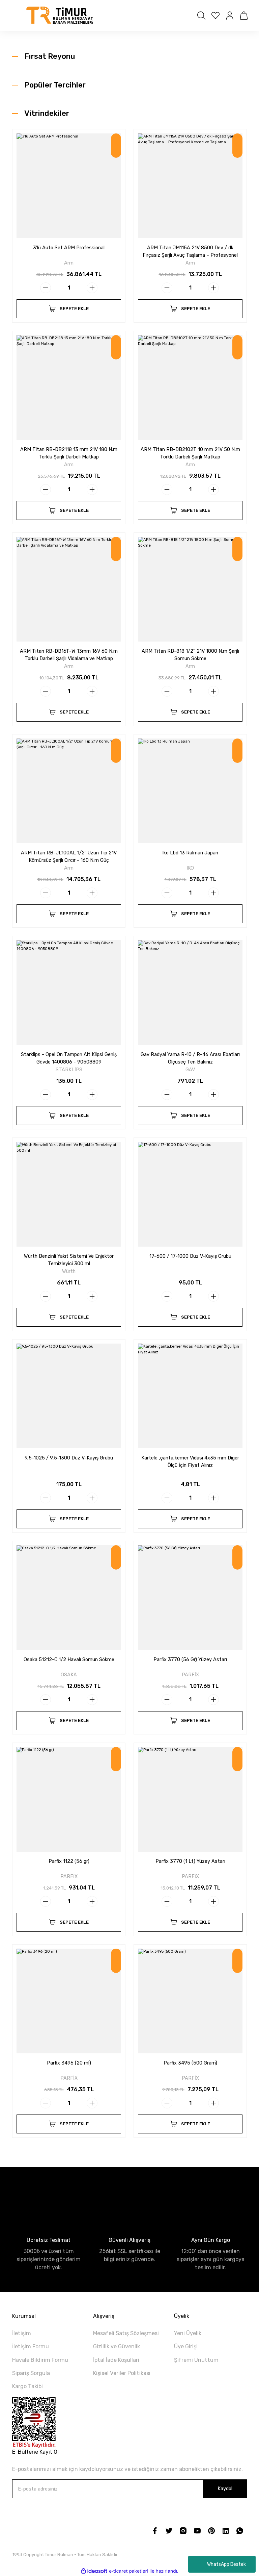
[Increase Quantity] (92, 288)
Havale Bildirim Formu (40, 2360)
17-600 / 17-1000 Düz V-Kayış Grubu (190, 1256)
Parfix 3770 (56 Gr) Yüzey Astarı (190, 1660)
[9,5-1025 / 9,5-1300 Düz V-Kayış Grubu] (69, 1396)
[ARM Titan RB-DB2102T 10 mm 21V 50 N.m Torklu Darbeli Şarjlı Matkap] (190, 387)
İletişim (22, 2333)
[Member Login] (230, 16)
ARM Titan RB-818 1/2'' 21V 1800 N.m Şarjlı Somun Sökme (190, 655)
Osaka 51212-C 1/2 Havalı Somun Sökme (69, 1660)
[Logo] (60, 16)
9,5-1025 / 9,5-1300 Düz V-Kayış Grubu (69, 1458)
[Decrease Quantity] (46, 288)
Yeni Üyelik (188, 2333)
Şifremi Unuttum (196, 2360)
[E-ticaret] (129, 2571)
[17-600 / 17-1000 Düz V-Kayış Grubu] (190, 1194)
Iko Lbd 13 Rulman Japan (190, 853)
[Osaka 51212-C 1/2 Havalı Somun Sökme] (69, 1598)
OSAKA (69, 1675)
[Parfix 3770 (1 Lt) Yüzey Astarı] (190, 1799)
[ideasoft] (94, 2571)
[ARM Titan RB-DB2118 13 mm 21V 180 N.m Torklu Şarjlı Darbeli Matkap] (69, 387)
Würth (69, 1271)
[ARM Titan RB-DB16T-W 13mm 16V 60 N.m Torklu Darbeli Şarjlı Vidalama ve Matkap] (69, 589)
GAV (190, 1070)
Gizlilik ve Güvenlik (117, 2346)
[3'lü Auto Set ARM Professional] (69, 186)
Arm (69, 263)
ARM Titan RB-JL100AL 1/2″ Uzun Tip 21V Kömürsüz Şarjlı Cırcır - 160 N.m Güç (69, 857)
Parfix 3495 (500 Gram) (190, 2063)
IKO (190, 868)
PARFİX (190, 1675)
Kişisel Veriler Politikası (122, 2373)
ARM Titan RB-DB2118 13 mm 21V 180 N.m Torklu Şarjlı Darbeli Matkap (69, 453)
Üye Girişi (186, 2346)
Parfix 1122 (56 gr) (69, 1861)
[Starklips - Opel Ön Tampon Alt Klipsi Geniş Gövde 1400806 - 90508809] (69, 993)
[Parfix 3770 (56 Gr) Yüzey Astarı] (190, 1598)
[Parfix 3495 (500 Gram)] (190, 2001)
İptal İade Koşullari (116, 2360)
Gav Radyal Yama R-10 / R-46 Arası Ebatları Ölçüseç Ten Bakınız (190, 1058)
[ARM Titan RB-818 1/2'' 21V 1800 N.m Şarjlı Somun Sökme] (190, 589)
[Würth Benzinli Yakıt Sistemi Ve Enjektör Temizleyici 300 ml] (69, 1194)
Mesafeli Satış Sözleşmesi (126, 2333)
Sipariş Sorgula (31, 2373)
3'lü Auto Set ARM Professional (69, 248)
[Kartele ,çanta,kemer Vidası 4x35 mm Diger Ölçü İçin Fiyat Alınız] (190, 1396)
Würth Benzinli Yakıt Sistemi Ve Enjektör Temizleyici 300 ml (69, 1260)
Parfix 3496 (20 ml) (69, 2063)
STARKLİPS (69, 1070)
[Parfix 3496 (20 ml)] (69, 2001)
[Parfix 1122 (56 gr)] (69, 1799)
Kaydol (225, 2489)
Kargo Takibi (27, 2386)
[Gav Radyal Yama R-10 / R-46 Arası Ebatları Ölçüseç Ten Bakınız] (190, 993)
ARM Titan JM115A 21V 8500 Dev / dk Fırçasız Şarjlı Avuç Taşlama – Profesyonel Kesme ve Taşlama (190, 252)
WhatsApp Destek (226, 2564)
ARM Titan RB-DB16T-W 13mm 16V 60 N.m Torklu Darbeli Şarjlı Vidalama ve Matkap (69, 655)
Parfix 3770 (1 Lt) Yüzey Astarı (190, 1861)
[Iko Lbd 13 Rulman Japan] (190, 791)
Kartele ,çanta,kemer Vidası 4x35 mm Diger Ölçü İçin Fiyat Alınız (190, 1462)
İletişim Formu (31, 2346)
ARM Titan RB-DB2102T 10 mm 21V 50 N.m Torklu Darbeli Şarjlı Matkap (190, 453)
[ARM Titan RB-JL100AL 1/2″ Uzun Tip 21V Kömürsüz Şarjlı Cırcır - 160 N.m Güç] (69, 791)
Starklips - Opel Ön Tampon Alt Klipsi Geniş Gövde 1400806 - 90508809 (69, 1058)
